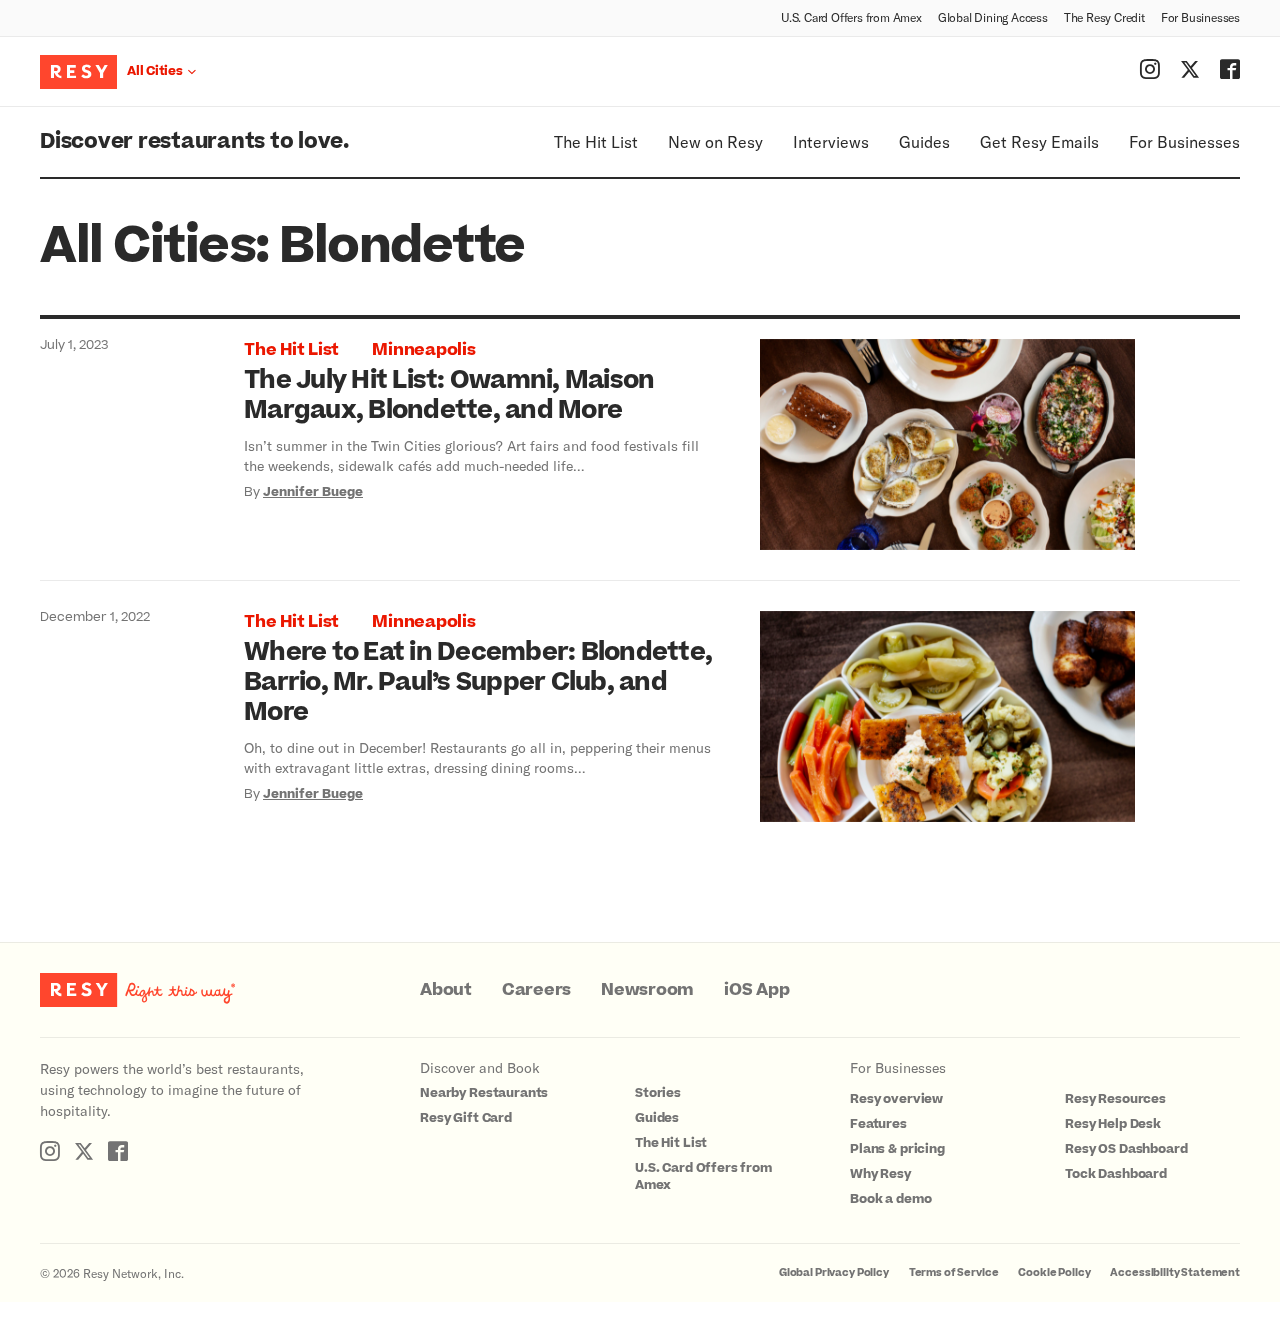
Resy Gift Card (466, 1118)
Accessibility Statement (1175, 1272)
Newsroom (647, 990)
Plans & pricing (897, 1149)
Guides (924, 141)
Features (878, 1124)
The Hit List (596, 141)
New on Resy (715, 141)
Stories (658, 1093)
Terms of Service (954, 1272)
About (446, 990)
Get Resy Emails (1039, 141)
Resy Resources (1115, 1099)
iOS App (756, 990)
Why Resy (880, 1174)
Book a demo (890, 1199)
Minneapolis (423, 350)
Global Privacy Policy (834, 1272)
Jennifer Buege (313, 492)
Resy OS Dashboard (1126, 1149)
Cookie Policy (1054, 1272)
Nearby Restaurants (484, 1093)
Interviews (831, 141)
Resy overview (896, 1099)
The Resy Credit (1104, 17)
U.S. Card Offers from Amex (851, 17)
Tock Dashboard (1116, 1174)
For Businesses (1200, 17)
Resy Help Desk (1113, 1124)
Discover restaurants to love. (194, 141)
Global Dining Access (993, 17)
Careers (536, 990)
